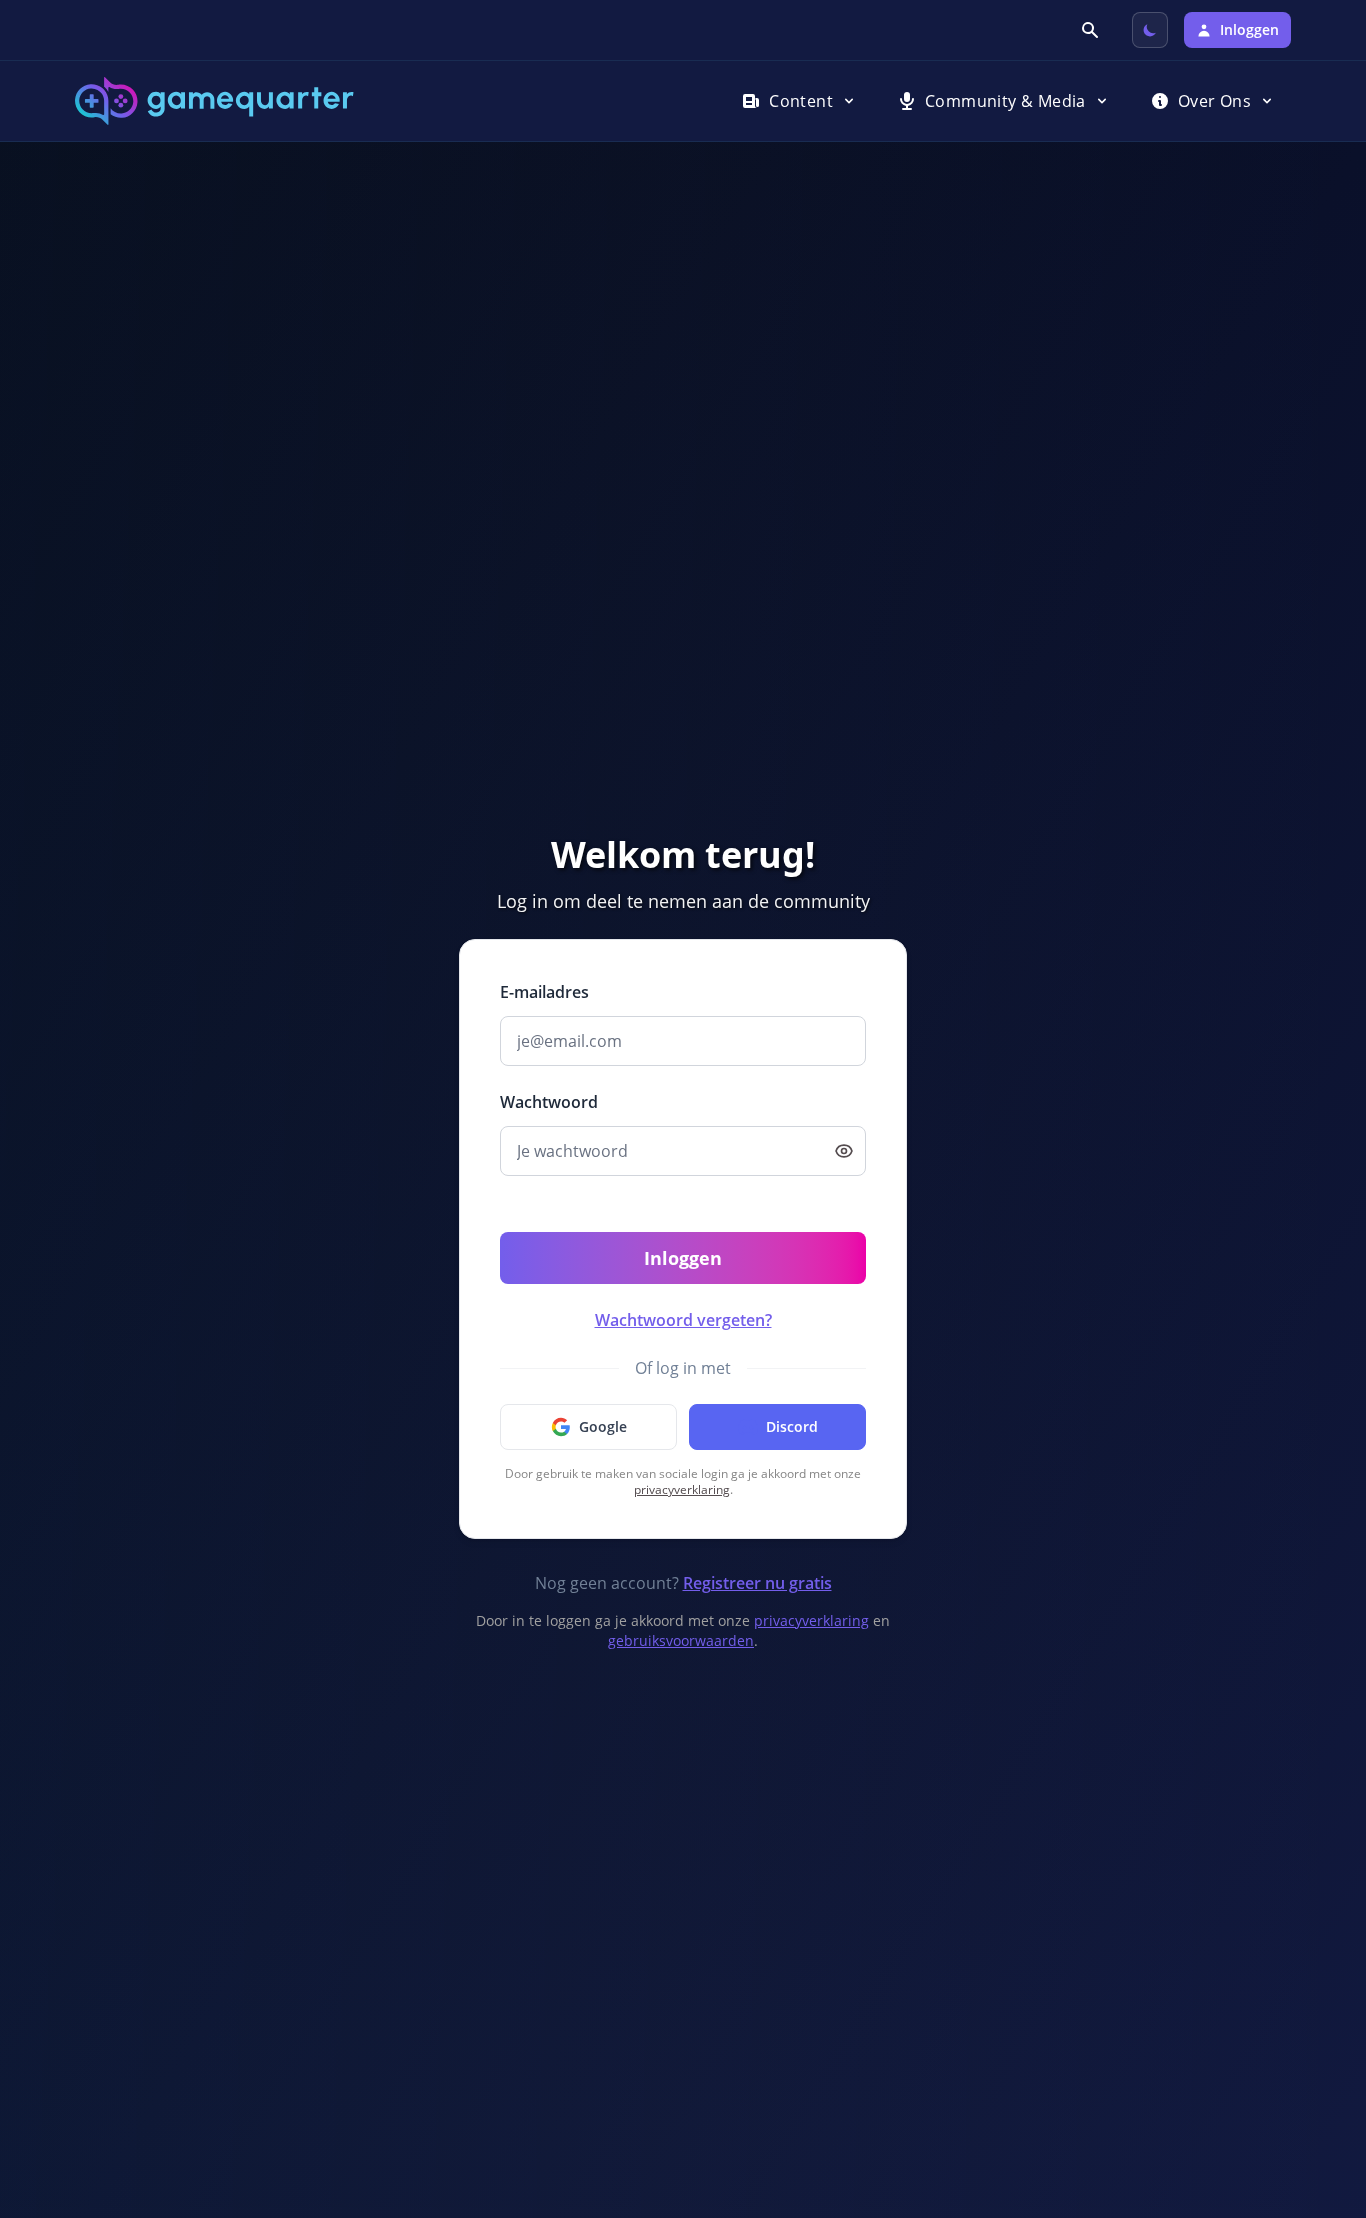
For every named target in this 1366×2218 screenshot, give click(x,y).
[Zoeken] (1092, 30)
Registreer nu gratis (757, 1583)
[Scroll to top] (1322, 2094)
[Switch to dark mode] (1150, 30)
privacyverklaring (682, 1489)
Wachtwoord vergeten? (683, 1320)
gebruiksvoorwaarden (681, 1640)
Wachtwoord (549, 1102)
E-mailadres (544, 992)
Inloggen (683, 1258)
